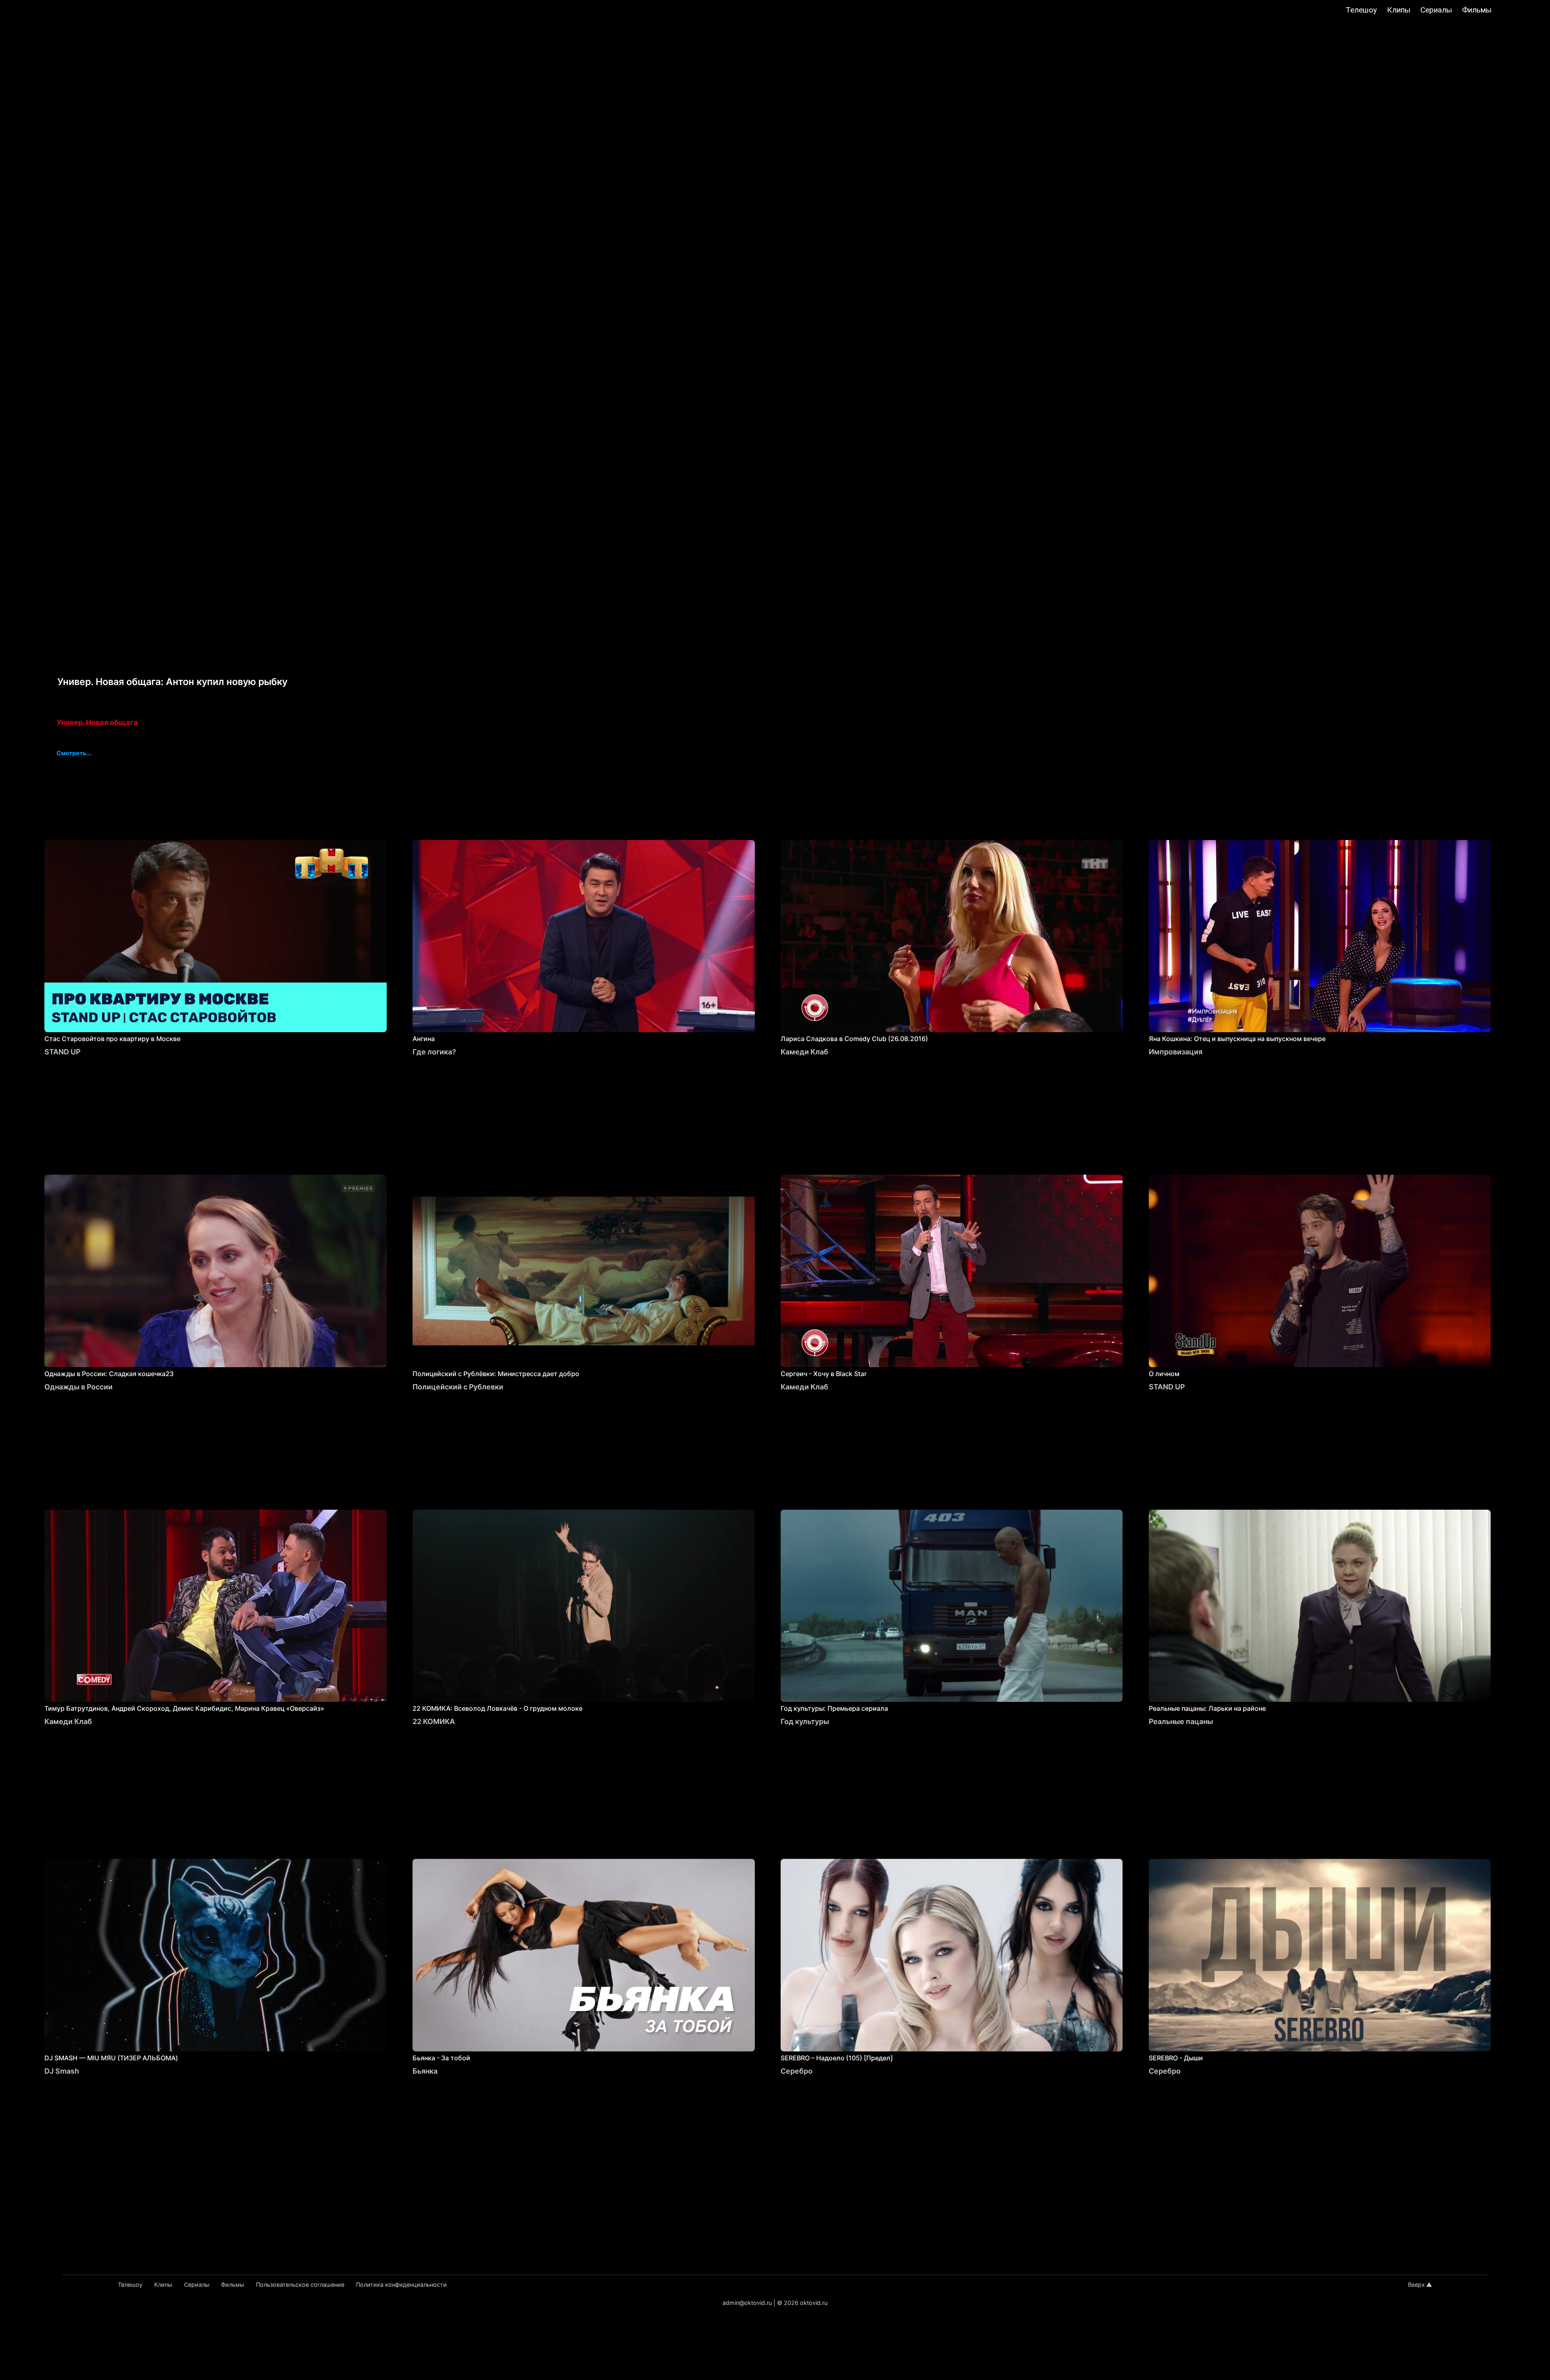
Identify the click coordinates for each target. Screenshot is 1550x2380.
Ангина (424, 1039)
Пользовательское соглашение (300, 2285)
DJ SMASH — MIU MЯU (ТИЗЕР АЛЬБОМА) (111, 2058)
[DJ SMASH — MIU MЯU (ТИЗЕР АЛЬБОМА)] (216, 1955)
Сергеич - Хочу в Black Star (824, 1374)
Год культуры (805, 1721)
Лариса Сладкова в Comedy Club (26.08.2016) (854, 1039)
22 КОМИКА (434, 1721)
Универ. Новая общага (97, 722)
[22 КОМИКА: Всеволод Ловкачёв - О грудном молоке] (584, 1606)
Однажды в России (79, 1387)
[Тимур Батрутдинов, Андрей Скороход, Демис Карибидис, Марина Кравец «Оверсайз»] (216, 1606)
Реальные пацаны (1181, 1721)
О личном (1164, 1374)
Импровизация (1176, 1052)
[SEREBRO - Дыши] (1320, 1955)
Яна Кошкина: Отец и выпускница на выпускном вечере (1237, 1039)
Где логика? (434, 1052)
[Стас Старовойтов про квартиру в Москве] (216, 936)
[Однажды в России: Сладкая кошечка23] (216, 1271)
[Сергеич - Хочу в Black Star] (952, 1271)
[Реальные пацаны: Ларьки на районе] (1320, 1606)
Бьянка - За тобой (441, 2058)
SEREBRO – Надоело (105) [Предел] (837, 2058)
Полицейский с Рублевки (458, 1387)
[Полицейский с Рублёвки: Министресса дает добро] (584, 1271)
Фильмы (1477, 10)
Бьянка (425, 2071)
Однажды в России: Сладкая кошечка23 (109, 1374)
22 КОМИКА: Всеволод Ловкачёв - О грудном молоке (497, 1708)
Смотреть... (74, 754)
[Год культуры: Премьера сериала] (952, 1606)
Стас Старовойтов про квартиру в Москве (112, 1039)
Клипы (1399, 10)
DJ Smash (62, 2071)
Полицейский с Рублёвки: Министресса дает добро (496, 1374)
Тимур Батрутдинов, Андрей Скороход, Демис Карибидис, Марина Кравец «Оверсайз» (184, 1708)
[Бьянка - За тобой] (584, 1955)
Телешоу (1361, 10)
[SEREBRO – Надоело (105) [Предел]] (952, 1955)
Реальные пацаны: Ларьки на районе (1207, 1708)
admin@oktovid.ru (747, 2303)
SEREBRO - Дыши (1176, 2058)
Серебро (797, 2071)
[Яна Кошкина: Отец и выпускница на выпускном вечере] (1320, 936)
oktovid (52, 11)
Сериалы (1436, 10)
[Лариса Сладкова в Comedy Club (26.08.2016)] (952, 936)
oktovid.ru (814, 2303)
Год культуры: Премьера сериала (834, 1708)
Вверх (1416, 2285)
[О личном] (1320, 1271)
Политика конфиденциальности (401, 2285)
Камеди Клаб (804, 1052)
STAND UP (62, 1052)
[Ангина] (584, 936)
